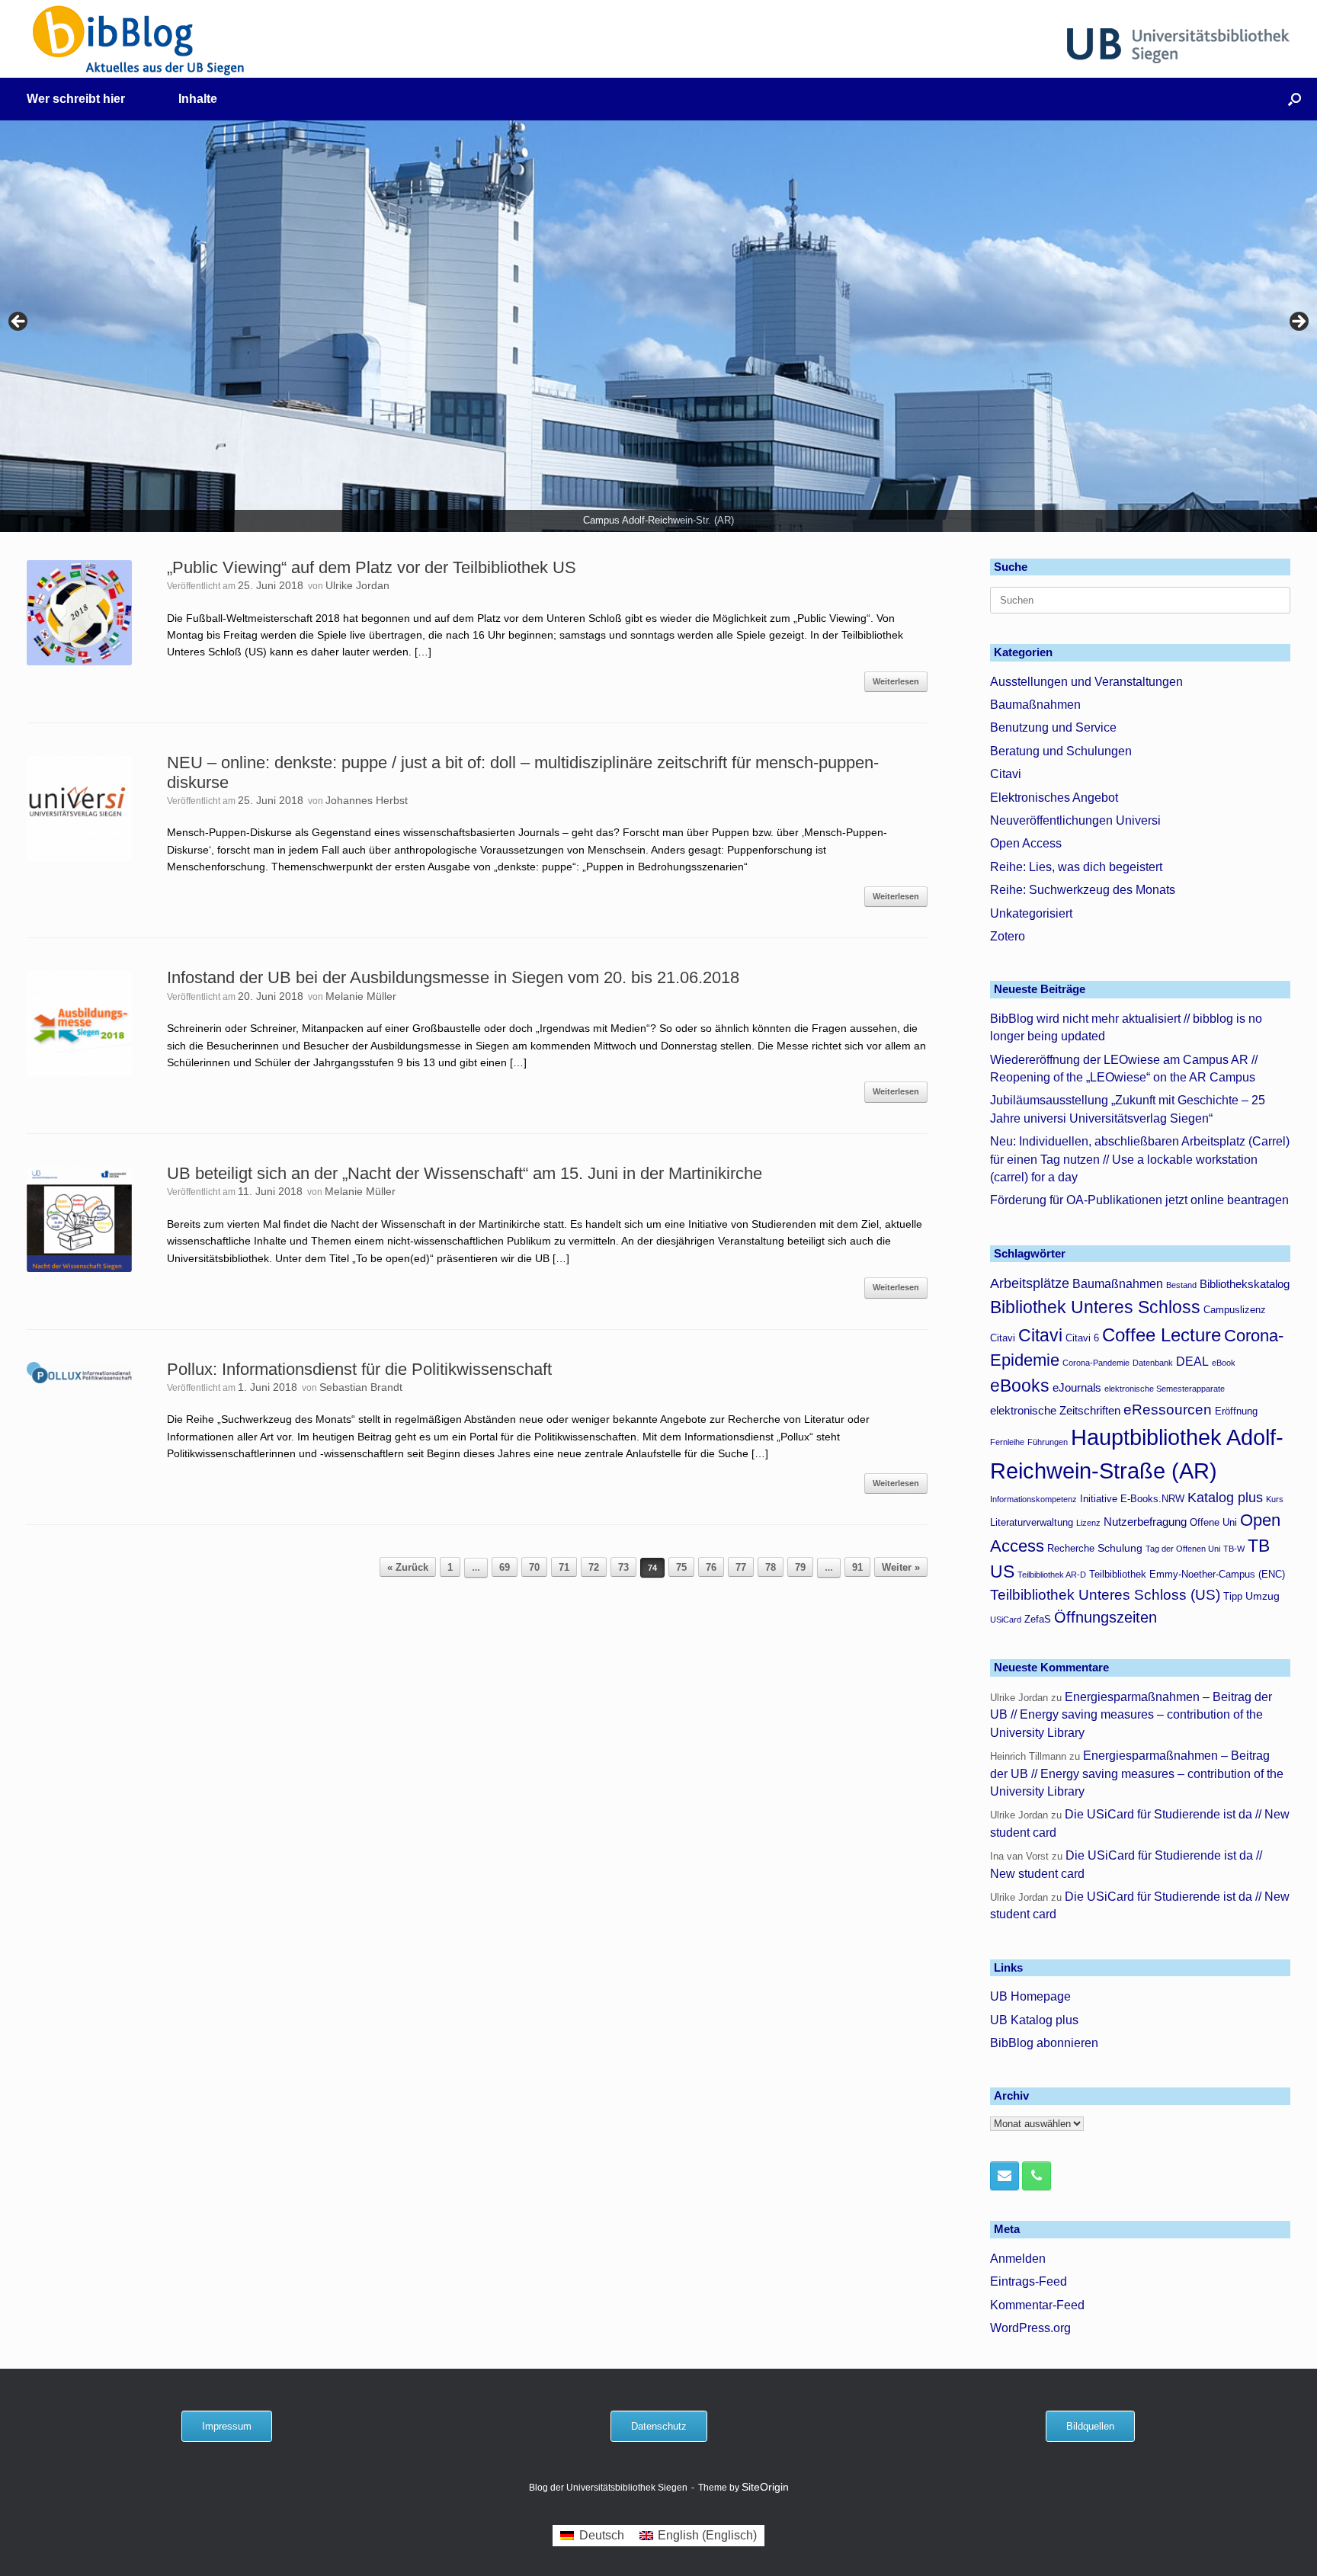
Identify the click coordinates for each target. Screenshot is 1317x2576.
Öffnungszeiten (1106, 1617)
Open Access (1026, 843)
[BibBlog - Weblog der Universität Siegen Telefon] (1037, 2176)
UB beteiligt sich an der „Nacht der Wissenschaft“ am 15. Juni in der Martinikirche (465, 1173)
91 (857, 1567)
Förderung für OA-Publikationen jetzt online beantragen (1139, 1200)
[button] (1295, 99)
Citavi (1006, 774)
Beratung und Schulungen (1061, 751)
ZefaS (1038, 1620)
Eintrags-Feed (1029, 2281)
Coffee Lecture (1162, 1335)
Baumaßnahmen (1035, 705)
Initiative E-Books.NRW (1132, 1499)
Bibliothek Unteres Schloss (1095, 1307)
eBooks (1020, 1386)
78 (771, 1567)
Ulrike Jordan (357, 585)
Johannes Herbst (367, 800)
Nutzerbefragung (1145, 1522)
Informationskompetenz (1033, 1499)
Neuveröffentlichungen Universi (1075, 820)
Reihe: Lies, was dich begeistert (1076, 867)
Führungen (1048, 1442)
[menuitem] (592, 2536)
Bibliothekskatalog (1245, 1284)
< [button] (19, 322)
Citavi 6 (1082, 1338)
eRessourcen (1168, 1410)
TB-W (1234, 1549)
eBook (1224, 1363)
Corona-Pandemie (1096, 1363)
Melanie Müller (361, 996)
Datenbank (1153, 1363)
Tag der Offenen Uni (1183, 1549)
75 (681, 1567)
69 (505, 1567)
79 (800, 1567)
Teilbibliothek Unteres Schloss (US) (1105, 1595)
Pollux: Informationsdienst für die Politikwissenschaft (359, 1369)
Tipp (1233, 1597)
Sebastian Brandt (361, 1387)
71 (564, 1567)
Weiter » (901, 1567)
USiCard (1006, 1620)
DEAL (1192, 1361)
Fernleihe (1007, 1442)
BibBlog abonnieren (1044, 2043)
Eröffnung (1236, 1411)
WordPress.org (1030, 2328)
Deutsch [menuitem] (602, 2535)
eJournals (1077, 1387)
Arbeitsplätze (1030, 1283)
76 (711, 1567)
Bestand (1181, 1285)
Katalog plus (1225, 1498)
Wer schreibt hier (76, 99)
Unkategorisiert (1031, 913)
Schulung (1120, 1548)
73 (623, 1567)
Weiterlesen (896, 681)
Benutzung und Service (1053, 727)
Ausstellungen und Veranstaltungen (1086, 682)
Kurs (1275, 1499)
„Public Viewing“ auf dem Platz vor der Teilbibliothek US (372, 567)
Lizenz (1088, 1523)
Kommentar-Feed (1037, 2305)
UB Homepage (1030, 1996)
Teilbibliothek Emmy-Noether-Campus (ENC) (1187, 1575)
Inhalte (198, 99)
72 (594, 1567)
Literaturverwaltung (1032, 1523)
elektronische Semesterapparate (1165, 1389)
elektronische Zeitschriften (1055, 1410)
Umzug (1263, 1596)
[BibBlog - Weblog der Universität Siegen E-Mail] (1005, 2176)
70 (534, 1567)
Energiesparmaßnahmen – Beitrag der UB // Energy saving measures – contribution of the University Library (1131, 1715)
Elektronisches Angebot (1054, 798)
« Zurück (408, 1567)
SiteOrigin (765, 2487)
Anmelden (1018, 2259)
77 (741, 1567)
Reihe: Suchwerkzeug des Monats (1083, 890)
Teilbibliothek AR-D (1052, 1575)
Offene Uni (1213, 1523)
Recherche (1071, 1549)
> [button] (1298, 322)
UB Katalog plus (1034, 2020)
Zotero (1008, 936)
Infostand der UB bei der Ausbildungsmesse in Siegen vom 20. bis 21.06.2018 (453, 977)
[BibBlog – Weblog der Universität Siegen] (139, 40)
